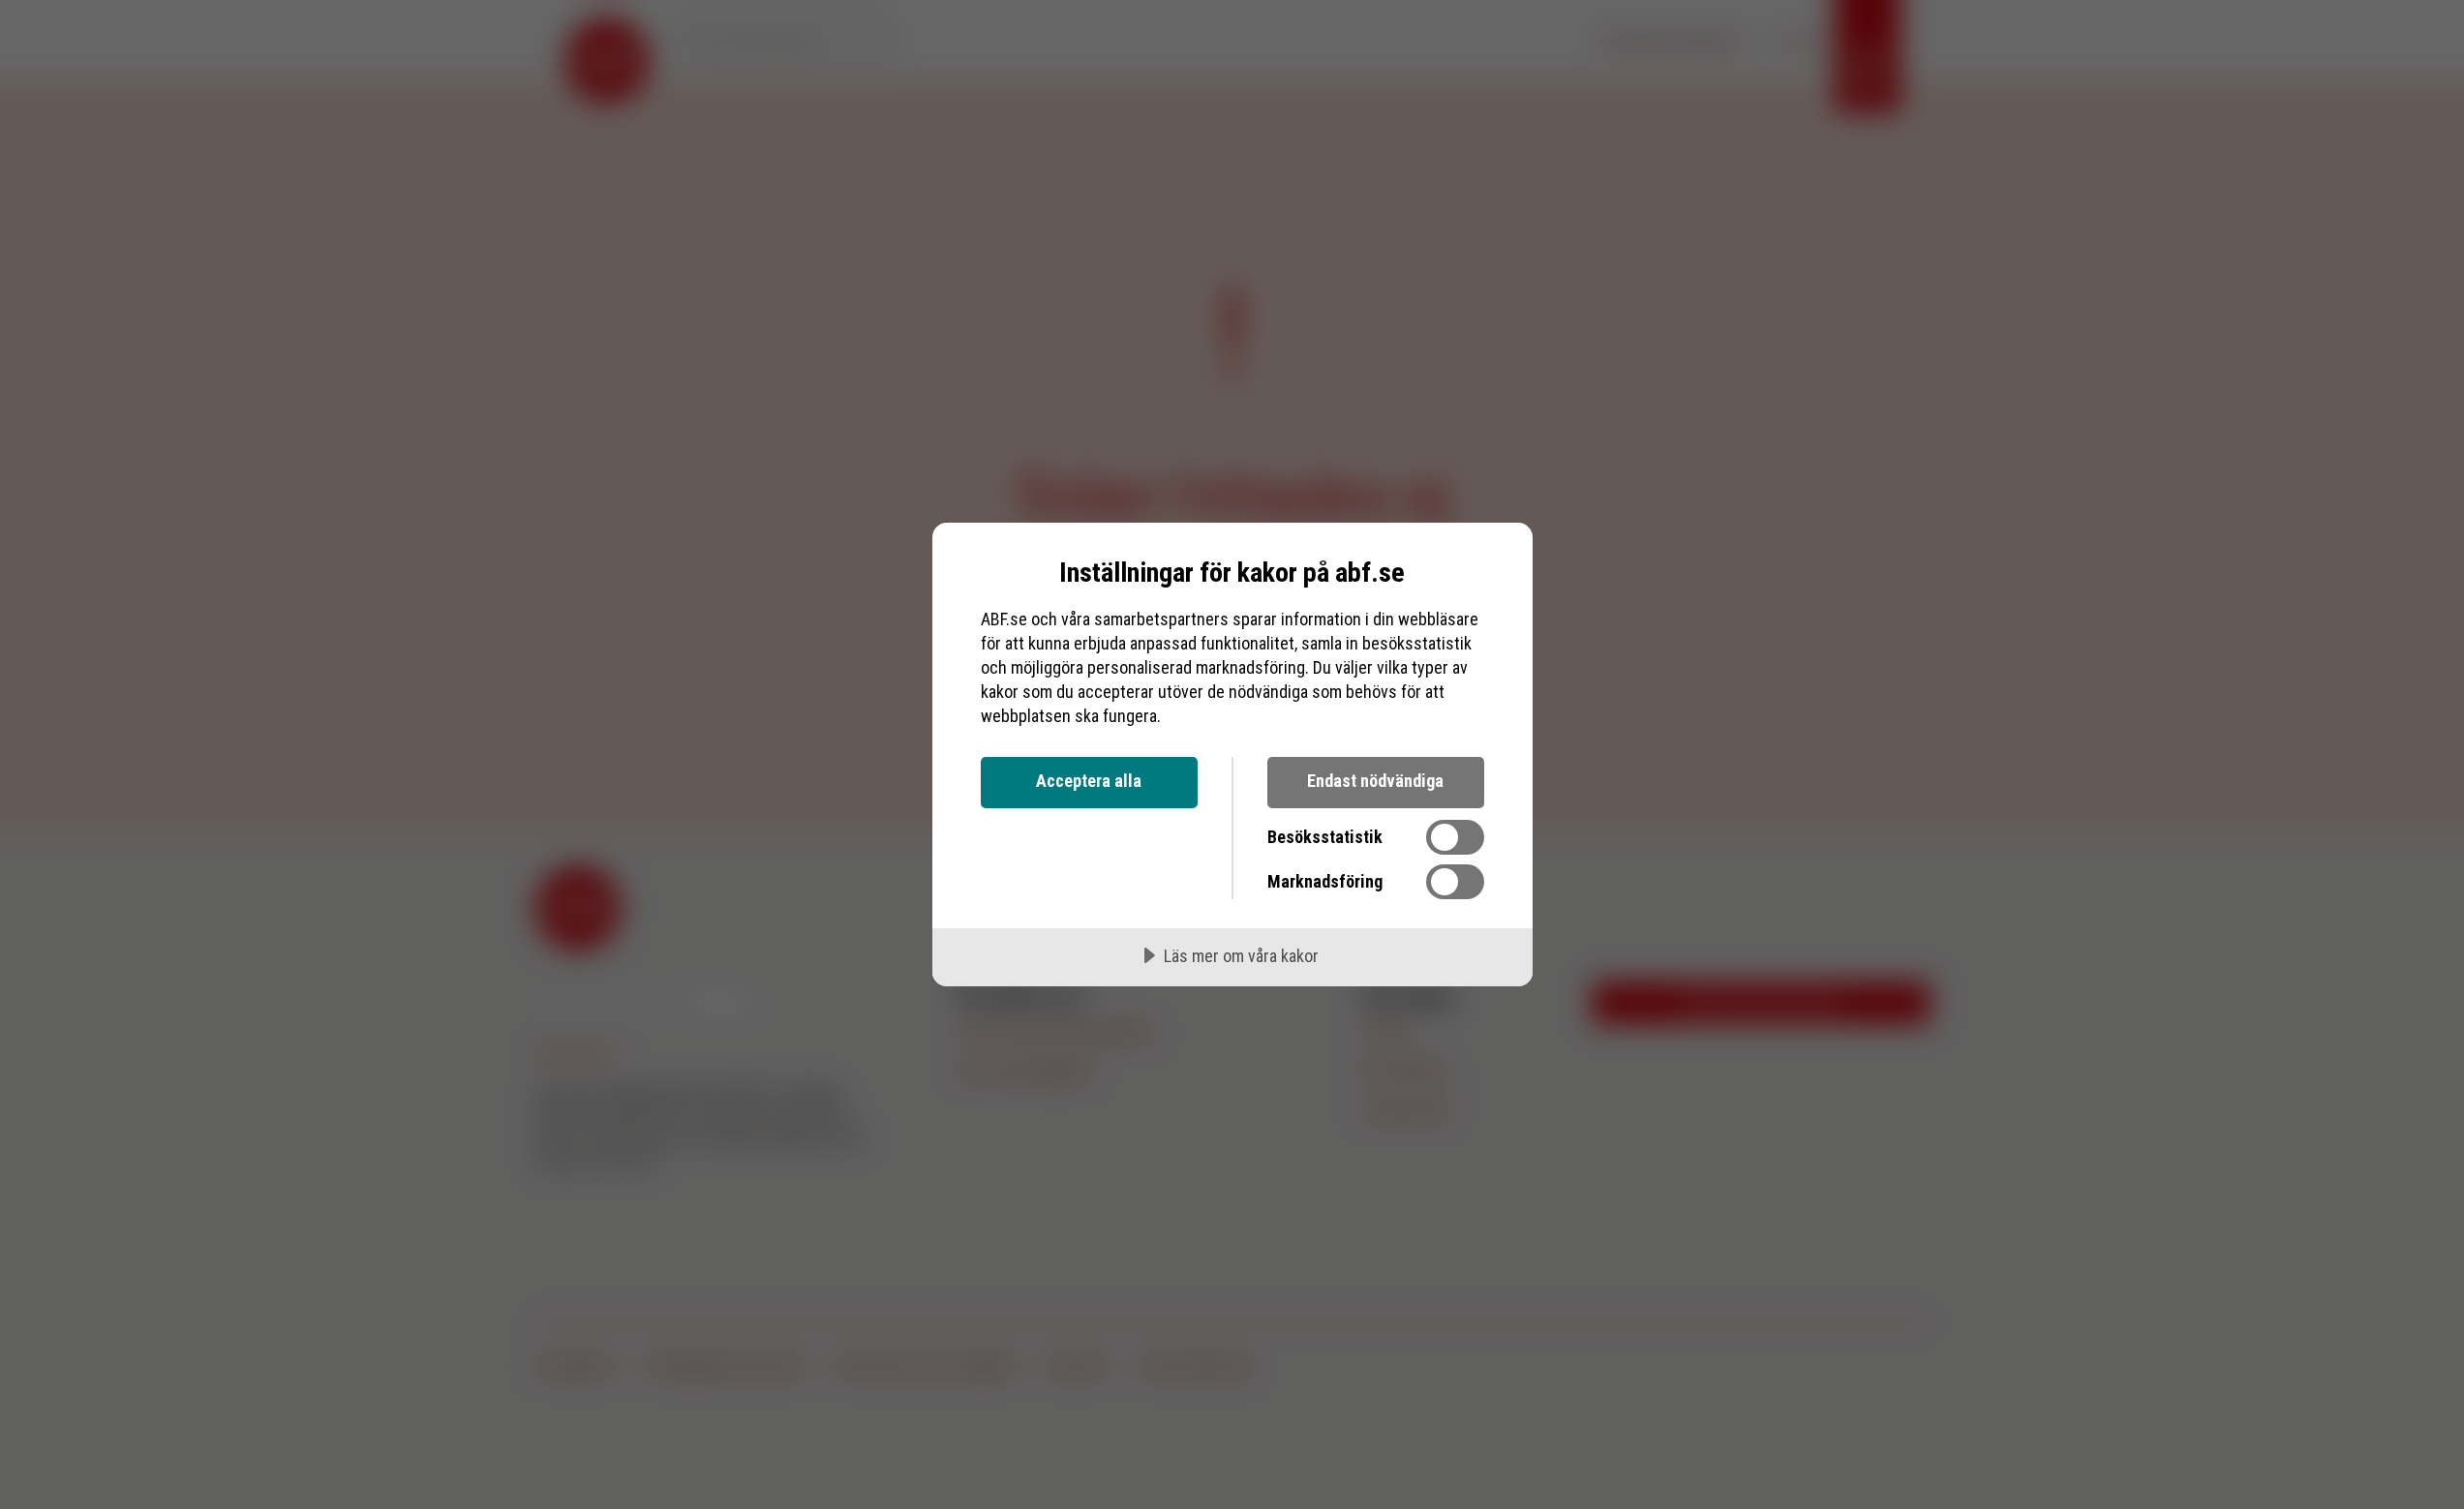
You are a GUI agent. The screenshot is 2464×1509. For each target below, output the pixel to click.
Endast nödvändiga (1375, 781)
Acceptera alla (1089, 781)
